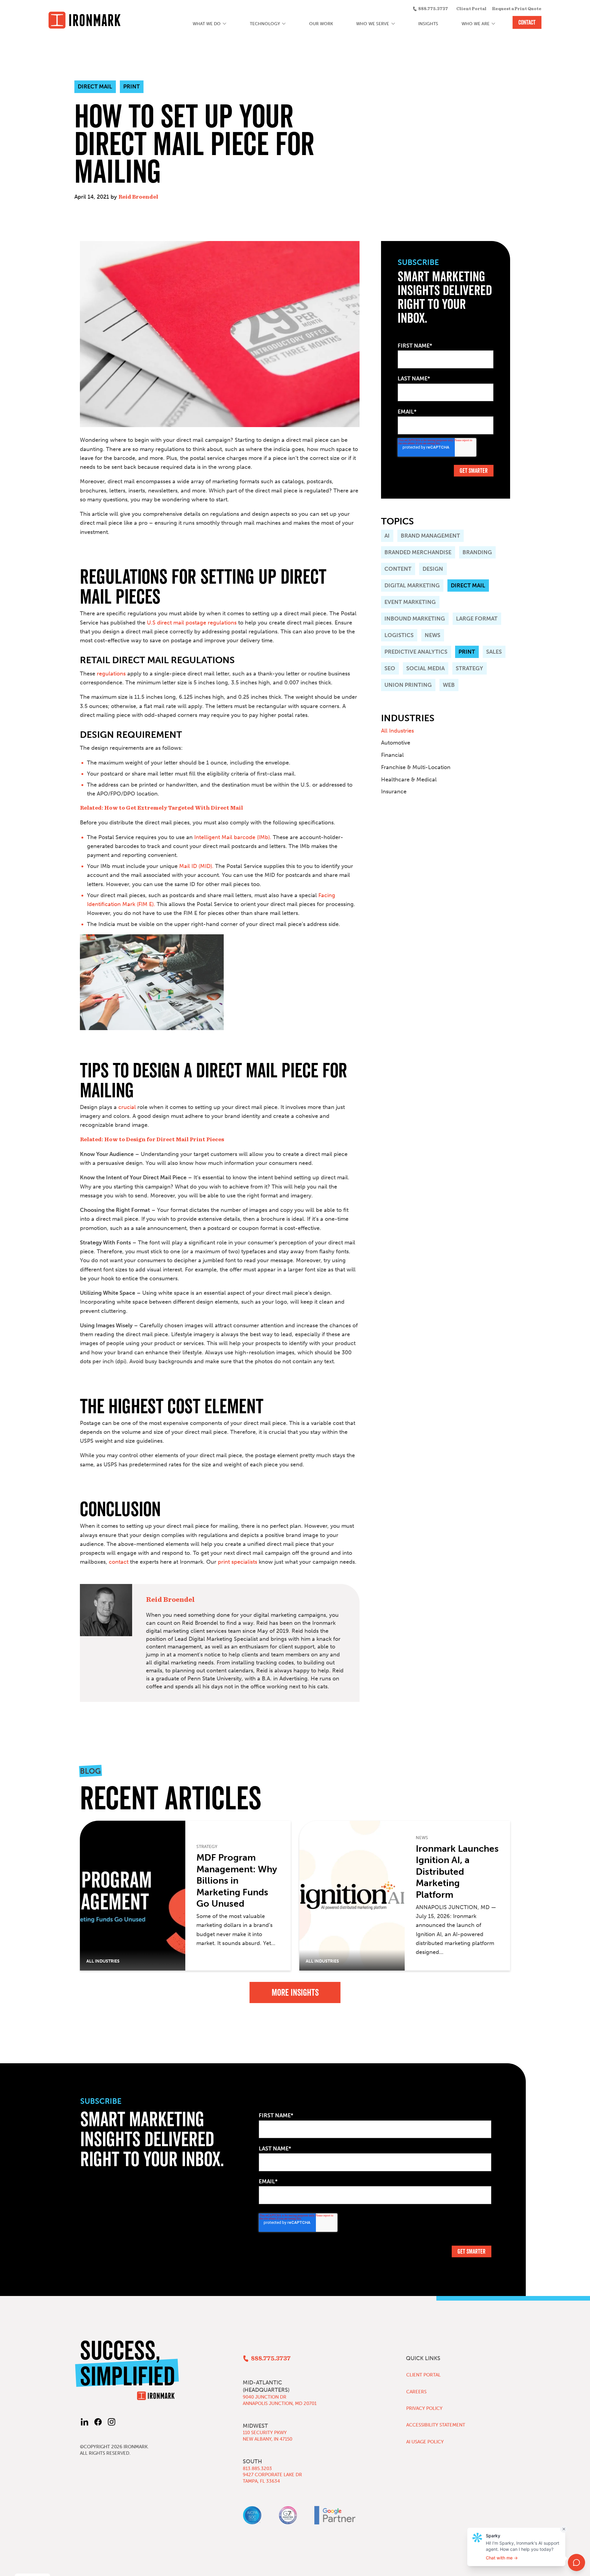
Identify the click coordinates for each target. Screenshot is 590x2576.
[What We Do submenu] (225, 24)
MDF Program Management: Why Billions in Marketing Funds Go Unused (237, 1881)
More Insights (295, 1992)
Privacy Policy (424, 2408)
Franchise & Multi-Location (416, 767)
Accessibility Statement (436, 2425)
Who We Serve (373, 24)
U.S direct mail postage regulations (191, 623)
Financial (392, 755)
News (433, 635)
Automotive (396, 743)
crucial (127, 1107)
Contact (527, 22)
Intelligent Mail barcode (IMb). (232, 837)
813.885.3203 (257, 2469)
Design (433, 569)
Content (398, 569)
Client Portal (471, 9)
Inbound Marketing (415, 619)
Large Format (477, 619)
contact (119, 1562)
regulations (111, 674)
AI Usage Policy (425, 2442)
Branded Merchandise (418, 552)
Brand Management (430, 536)
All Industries (397, 731)
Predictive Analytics (416, 652)
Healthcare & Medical (409, 780)
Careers (416, 2392)
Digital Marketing (412, 586)
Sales (494, 652)
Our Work (321, 24)
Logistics (399, 635)
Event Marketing (410, 602)
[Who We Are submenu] (493, 24)
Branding (477, 552)
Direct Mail (468, 586)
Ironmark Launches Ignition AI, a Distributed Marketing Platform (457, 1872)
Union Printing (408, 685)
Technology (265, 24)
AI (387, 536)
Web (449, 685)
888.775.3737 (433, 9)
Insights (428, 24)
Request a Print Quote (517, 9)
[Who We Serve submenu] (393, 24)
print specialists (238, 1562)
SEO (390, 668)
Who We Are (476, 24)
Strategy (469, 668)
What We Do (207, 24)
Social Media (425, 668)
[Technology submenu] (284, 24)
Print (467, 652)
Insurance (394, 792)
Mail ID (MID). (196, 866)
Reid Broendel (138, 197)
